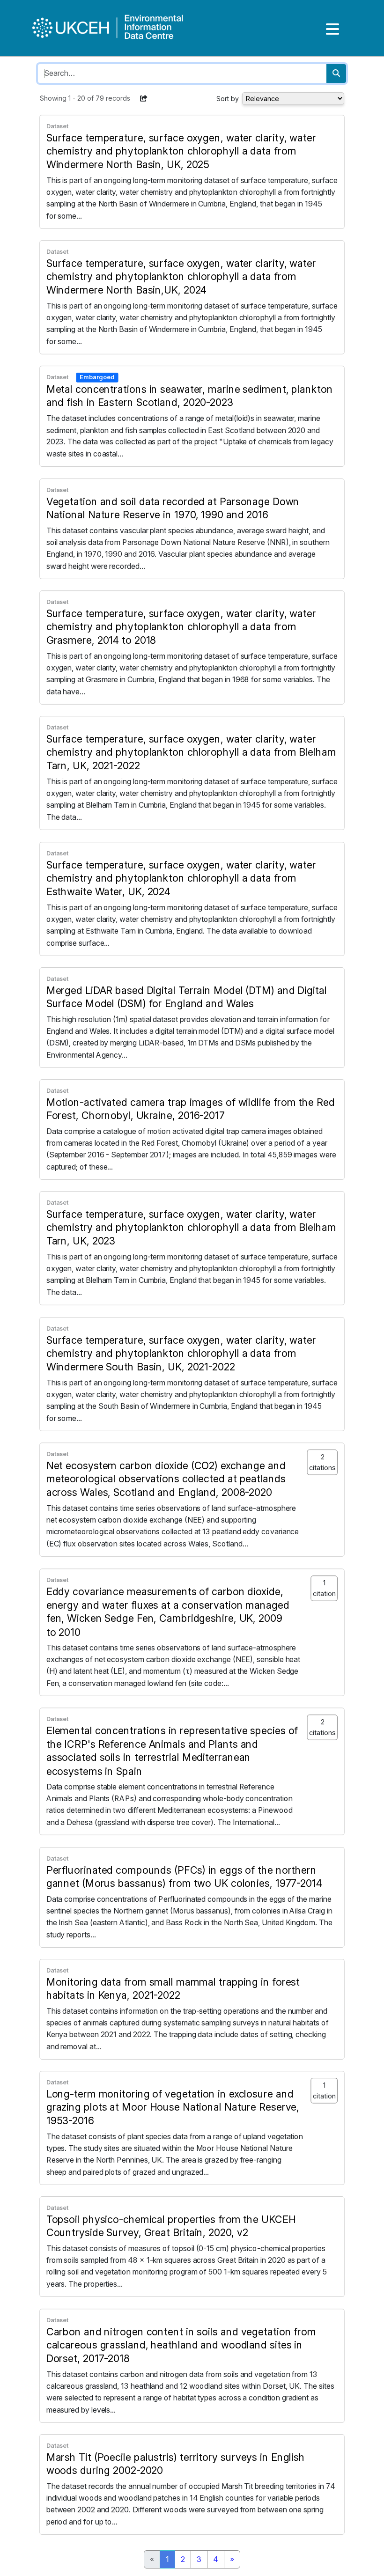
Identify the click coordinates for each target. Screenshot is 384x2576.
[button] (144, 98)
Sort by (228, 99)
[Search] (336, 74)
